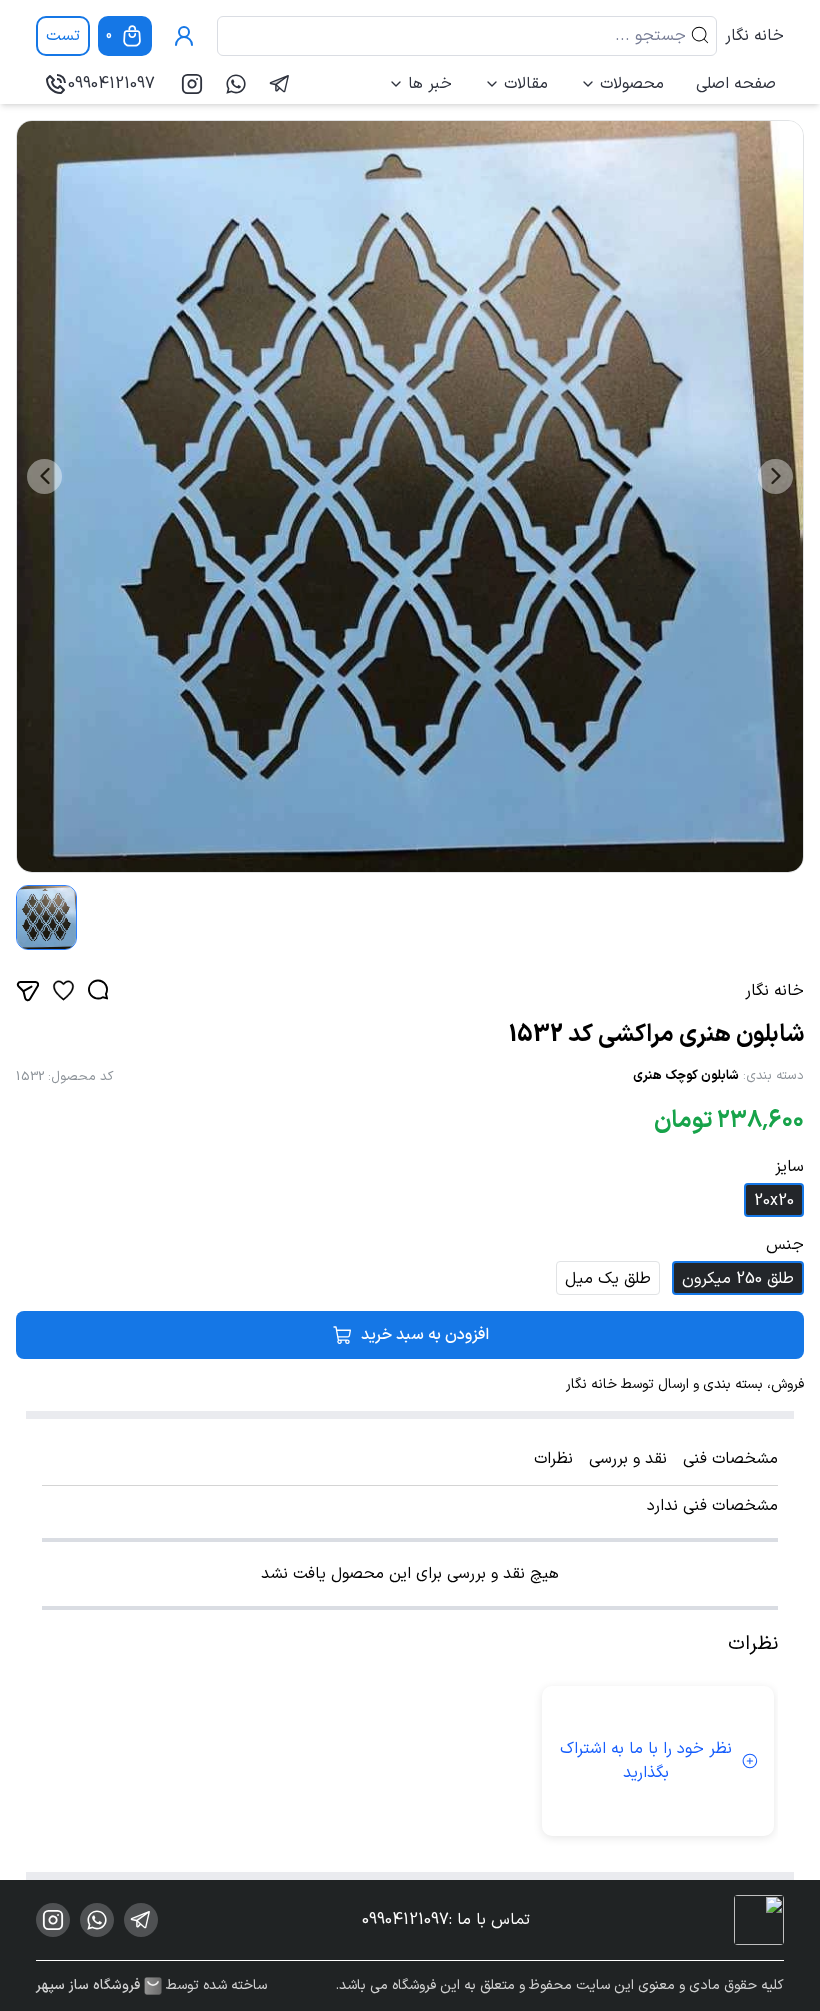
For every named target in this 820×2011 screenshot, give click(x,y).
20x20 (774, 1201)
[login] (184, 36)
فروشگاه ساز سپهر (88, 1986)
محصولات (632, 84)
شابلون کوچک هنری (686, 1076)
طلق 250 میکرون (738, 1279)
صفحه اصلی (736, 84)
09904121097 (111, 84)
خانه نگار (754, 36)
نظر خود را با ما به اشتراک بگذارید (646, 1761)
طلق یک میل (608, 1279)
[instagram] (192, 84)
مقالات (526, 84)
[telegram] (280, 84)
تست (63, 36)
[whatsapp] (236, 84)
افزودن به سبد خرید (425, 1335)
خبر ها (430, 84)
